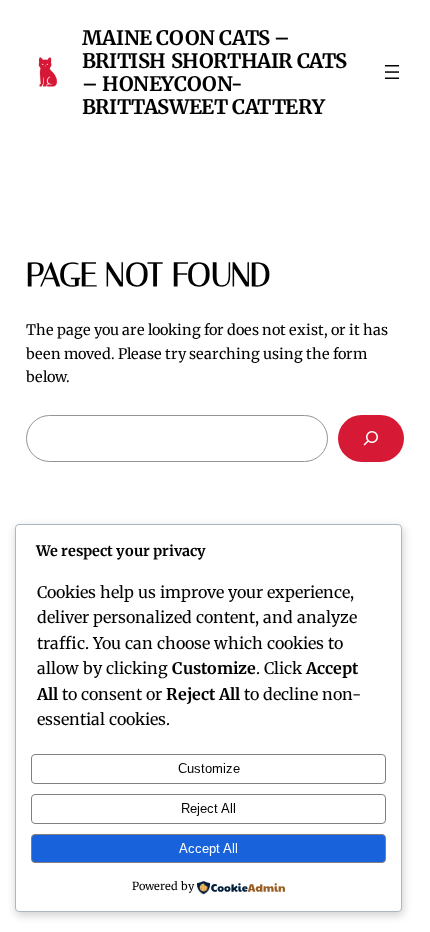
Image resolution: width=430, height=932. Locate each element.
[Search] (371, 438)
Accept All (208, 848)
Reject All (208, 808)
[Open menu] (392, 72)
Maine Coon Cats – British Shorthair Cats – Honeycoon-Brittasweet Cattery (214, 72)
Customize (209, 768)
